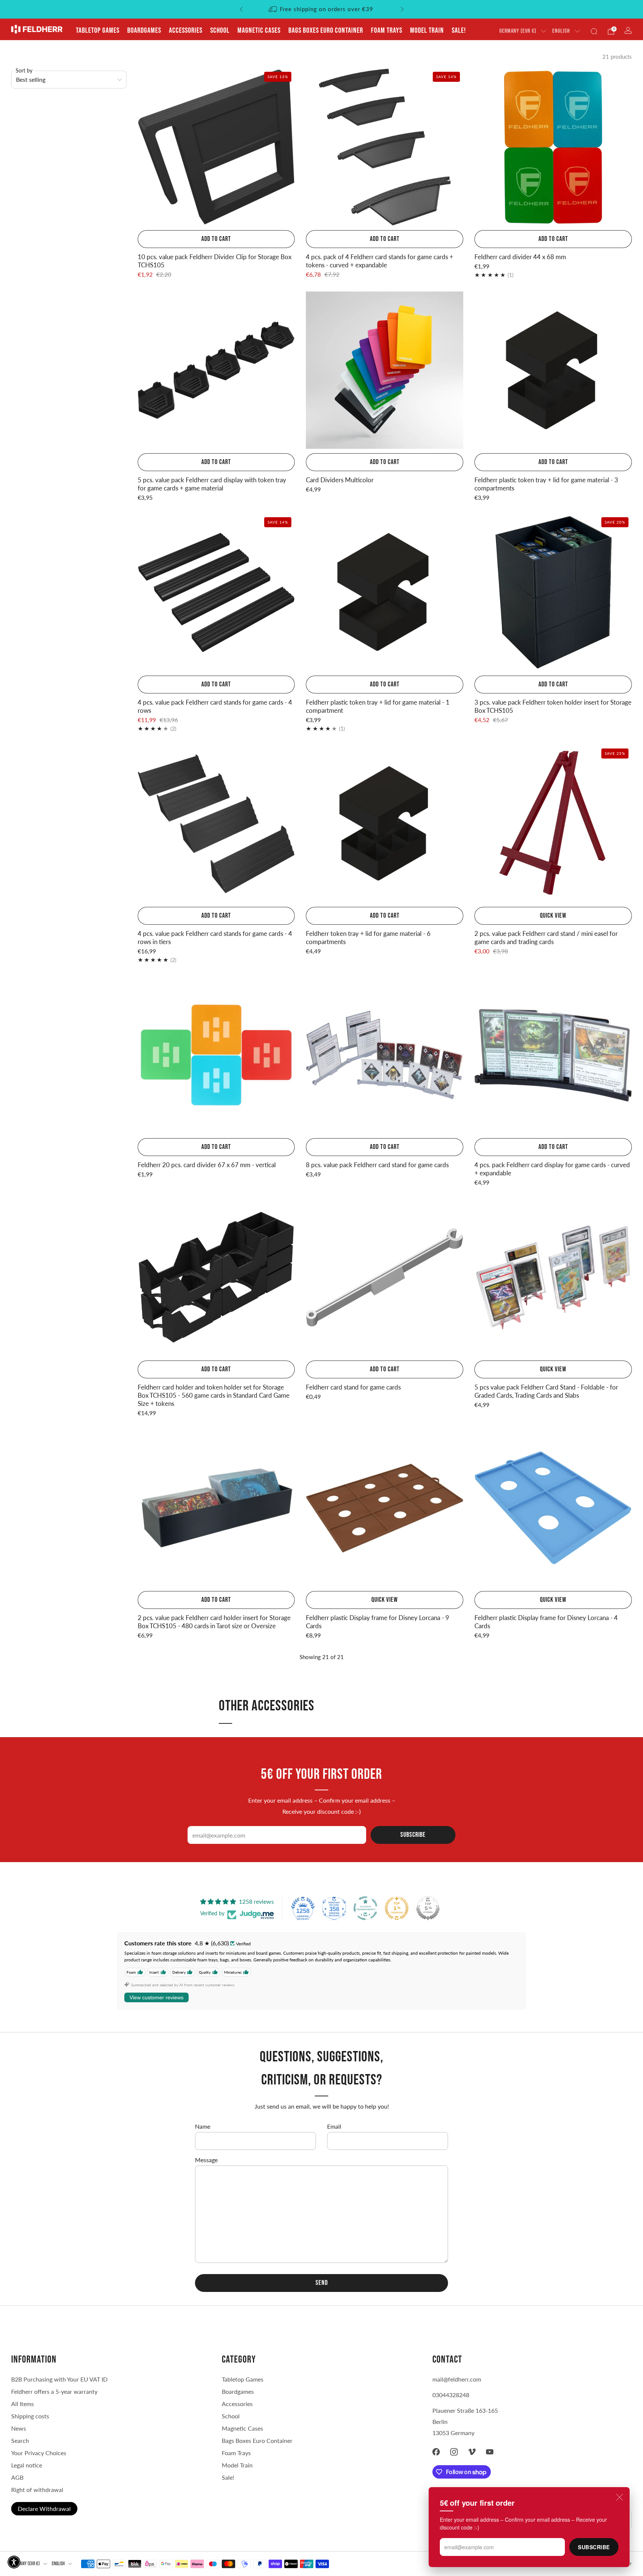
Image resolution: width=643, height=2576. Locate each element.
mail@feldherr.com (457, 2379)
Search (20, 2440)
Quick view (553, 916)
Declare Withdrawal (44, 2509)
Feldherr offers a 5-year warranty (54, 2391)
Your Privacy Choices (39, 2453)
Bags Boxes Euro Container (257, 2440)
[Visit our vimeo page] (472, 2452)
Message (206, 2160)
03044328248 (451, 2395)
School (220, 30)
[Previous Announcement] (241, 9)
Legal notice (27, 2465)
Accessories (186, 30)
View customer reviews (156, 1997)
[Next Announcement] (402, 9)
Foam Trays (387, 30)
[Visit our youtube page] (490, 2452)
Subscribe (594, 2547)
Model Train (427, 30)
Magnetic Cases (259, 30)
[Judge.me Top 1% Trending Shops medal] (397, 1908)
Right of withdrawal (37, 2490)
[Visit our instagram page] (454, 2452)
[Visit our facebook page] (436, 2452)
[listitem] (322, 9)
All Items (23, 2404)
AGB (17, 2477)
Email (334, 2126)
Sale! (459, 30)
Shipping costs (30, 2416)
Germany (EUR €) (518, 31)
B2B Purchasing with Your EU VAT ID (59, 2379)
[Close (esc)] (620, 2497)
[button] (14, 2562)
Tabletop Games (98, 30)
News (19, 2428)
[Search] (594, 31)
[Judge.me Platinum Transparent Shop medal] (365, 1908)
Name (203, 2126)
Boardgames (144, 30)
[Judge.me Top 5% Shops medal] (428, 1908)
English (561, 31)
